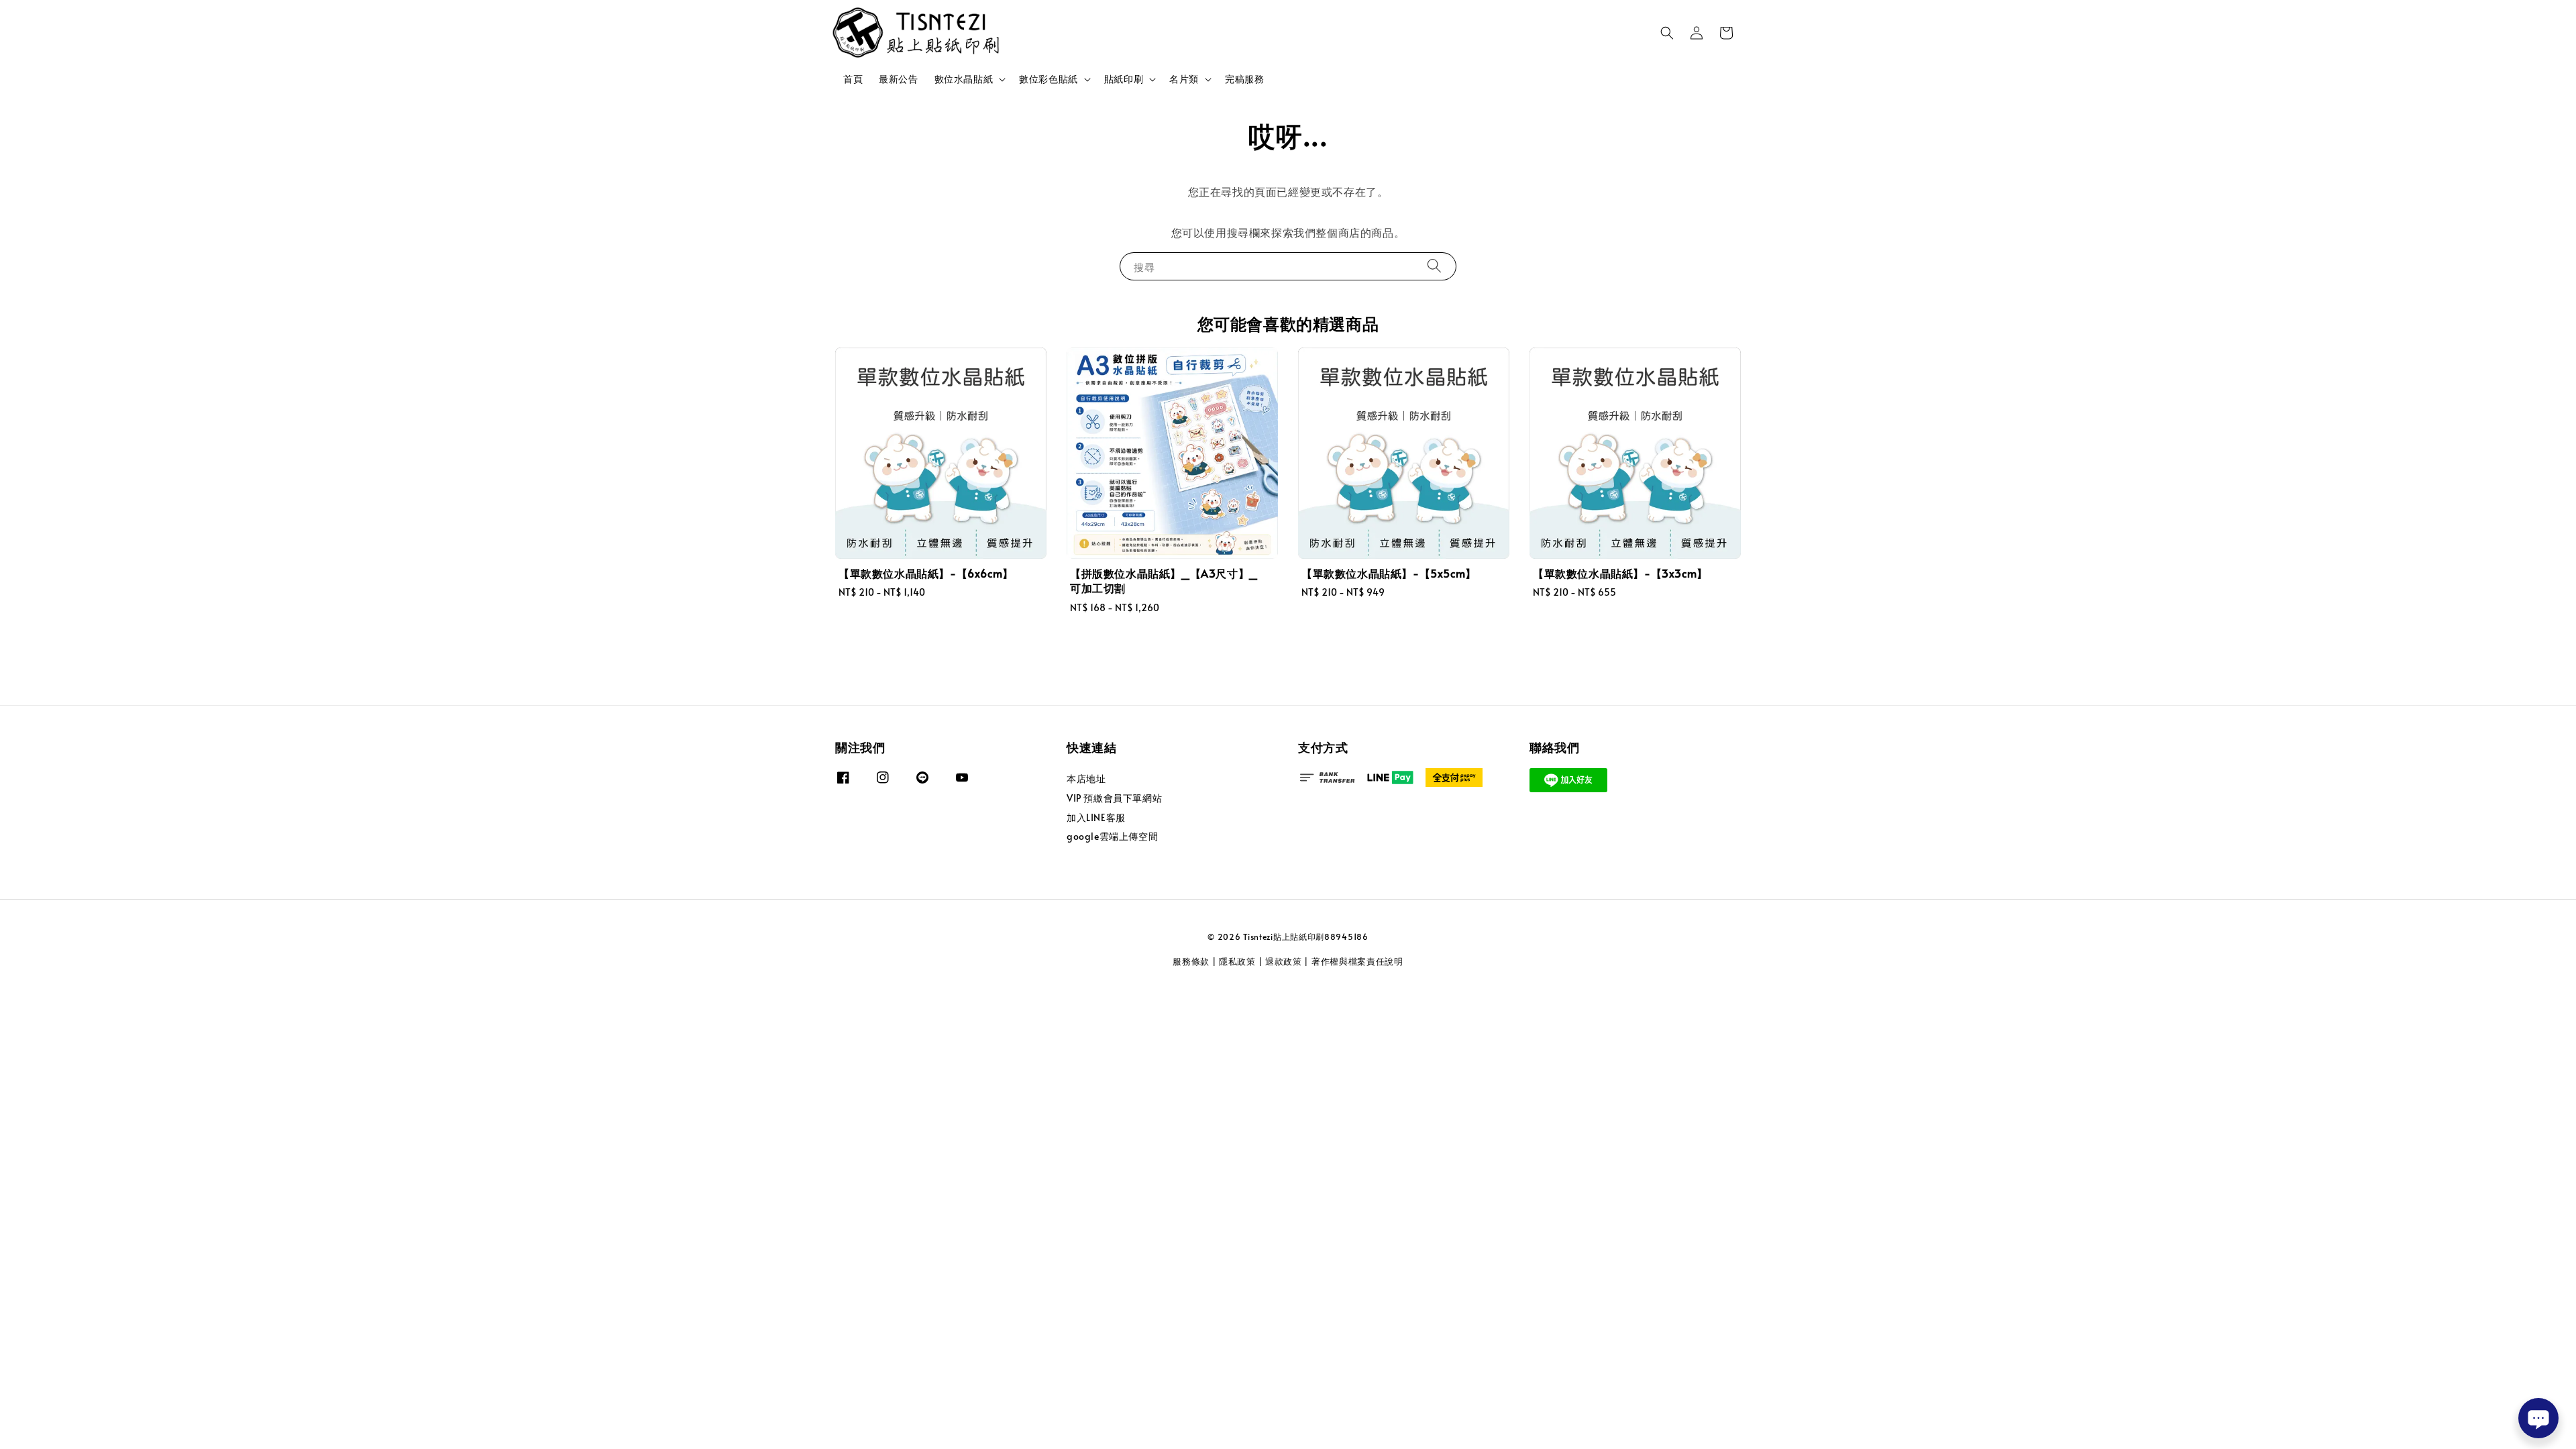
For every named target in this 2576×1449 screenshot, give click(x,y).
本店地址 (1086, 779)
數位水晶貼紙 (964, 79)
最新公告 (898, 79)
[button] (1667, 33)
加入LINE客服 (1096, 817)
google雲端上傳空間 (1112, 836)
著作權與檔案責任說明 (1357, 961)
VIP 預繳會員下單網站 (1114, 798)
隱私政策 (1237, 961)
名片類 (1184, 79)
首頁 (853, 79)
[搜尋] (1434, 266)
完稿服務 (1244, 79)
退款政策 (1284, 961)
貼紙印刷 (1124, 79)
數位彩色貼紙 (1049, 79)
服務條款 (1191, 961)
